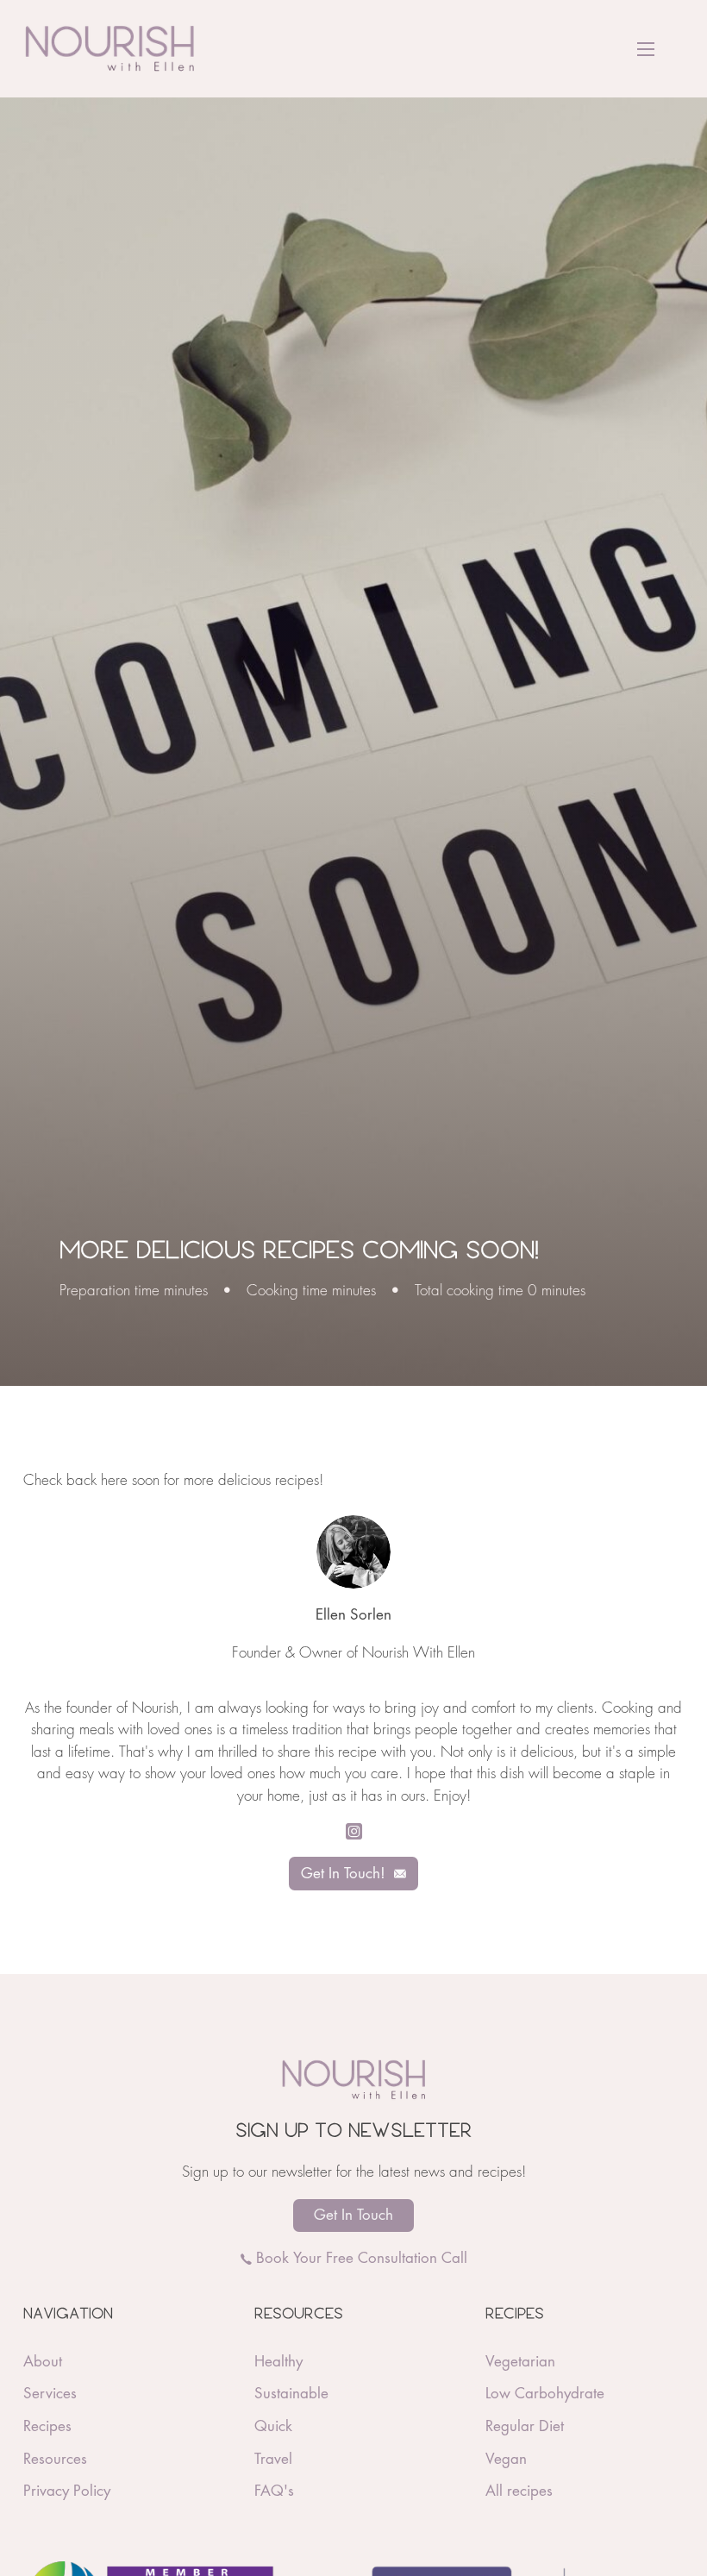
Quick (273, 2426)
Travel (273, 2459)
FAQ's (274, 2491)
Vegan (506, 2459)
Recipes (47, 2426)
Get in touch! (343, 1874)
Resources (55, 2459)
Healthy (278, 2362)
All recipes (519, 2491)
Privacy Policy (67, 2491)
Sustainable (291, 2394)
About (43, 2362)
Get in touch (353, 2215)
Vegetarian (520, 2362)
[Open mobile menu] (646, 49)
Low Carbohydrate (545, 2394)
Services (50, 2394)
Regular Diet (525, 2426)
